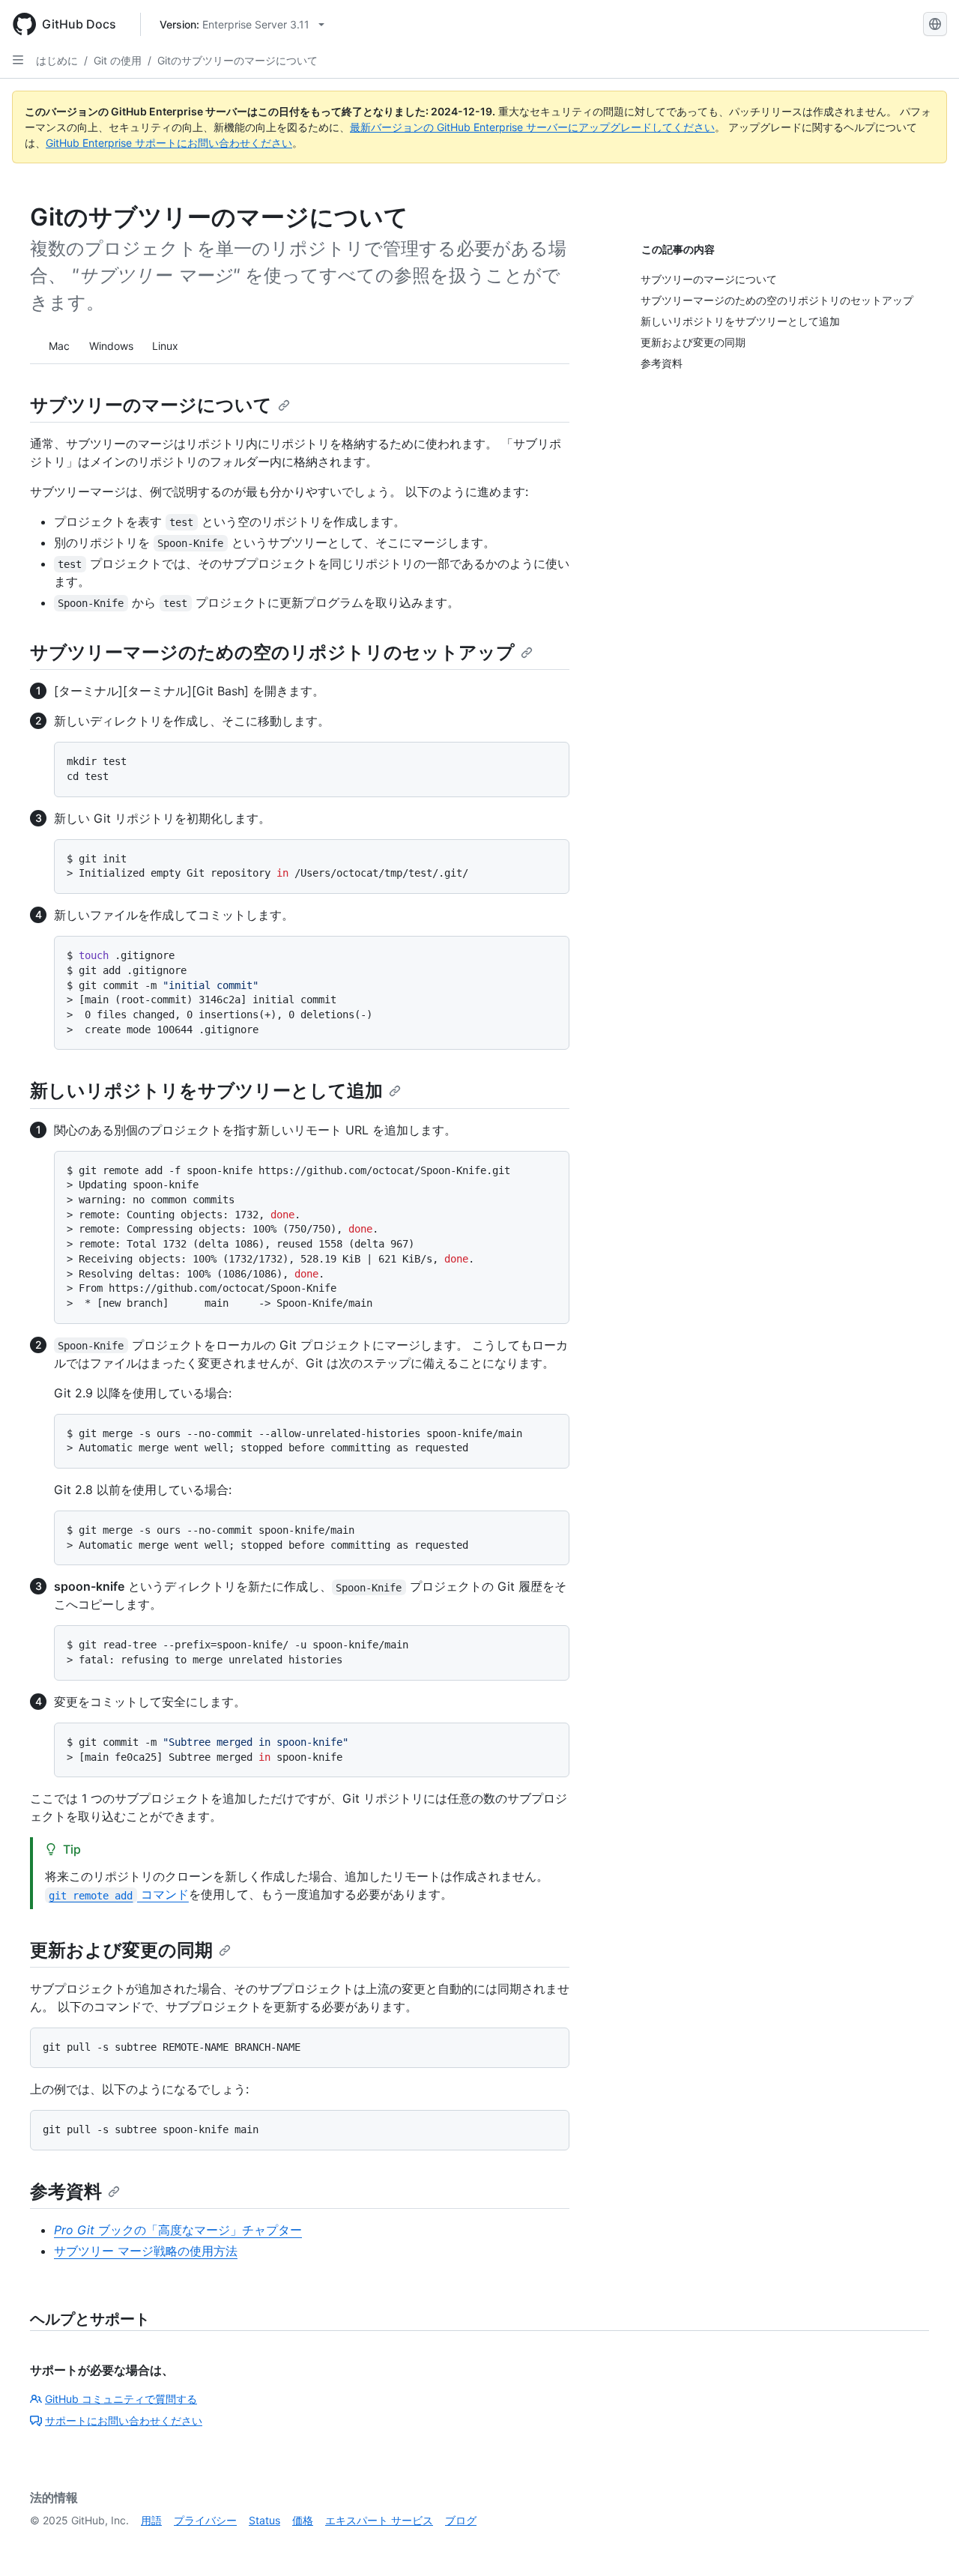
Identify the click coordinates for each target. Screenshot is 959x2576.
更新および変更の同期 (121, 1950)
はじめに (57, 60)
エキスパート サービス (379, 2520)
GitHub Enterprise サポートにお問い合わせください (169, 143)
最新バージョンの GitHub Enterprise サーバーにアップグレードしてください (532, 127)
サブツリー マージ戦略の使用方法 (146, 2251)
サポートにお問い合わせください (124, 2421)
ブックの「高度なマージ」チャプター (178, 2230)
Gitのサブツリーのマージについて (238, 60)
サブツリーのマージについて (151, 405)
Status (264, 2520)
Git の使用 (118, 60)
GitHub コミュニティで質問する (121, 2399)
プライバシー (205, 2520)
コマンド (118, 1894)
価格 (303, 2520)
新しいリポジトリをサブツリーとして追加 (206, 1091)
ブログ (461, 2520)
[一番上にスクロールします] (926, 2543)
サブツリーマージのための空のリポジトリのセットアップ (272, 652)
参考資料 (66, 2191)
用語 (151, 2520)
